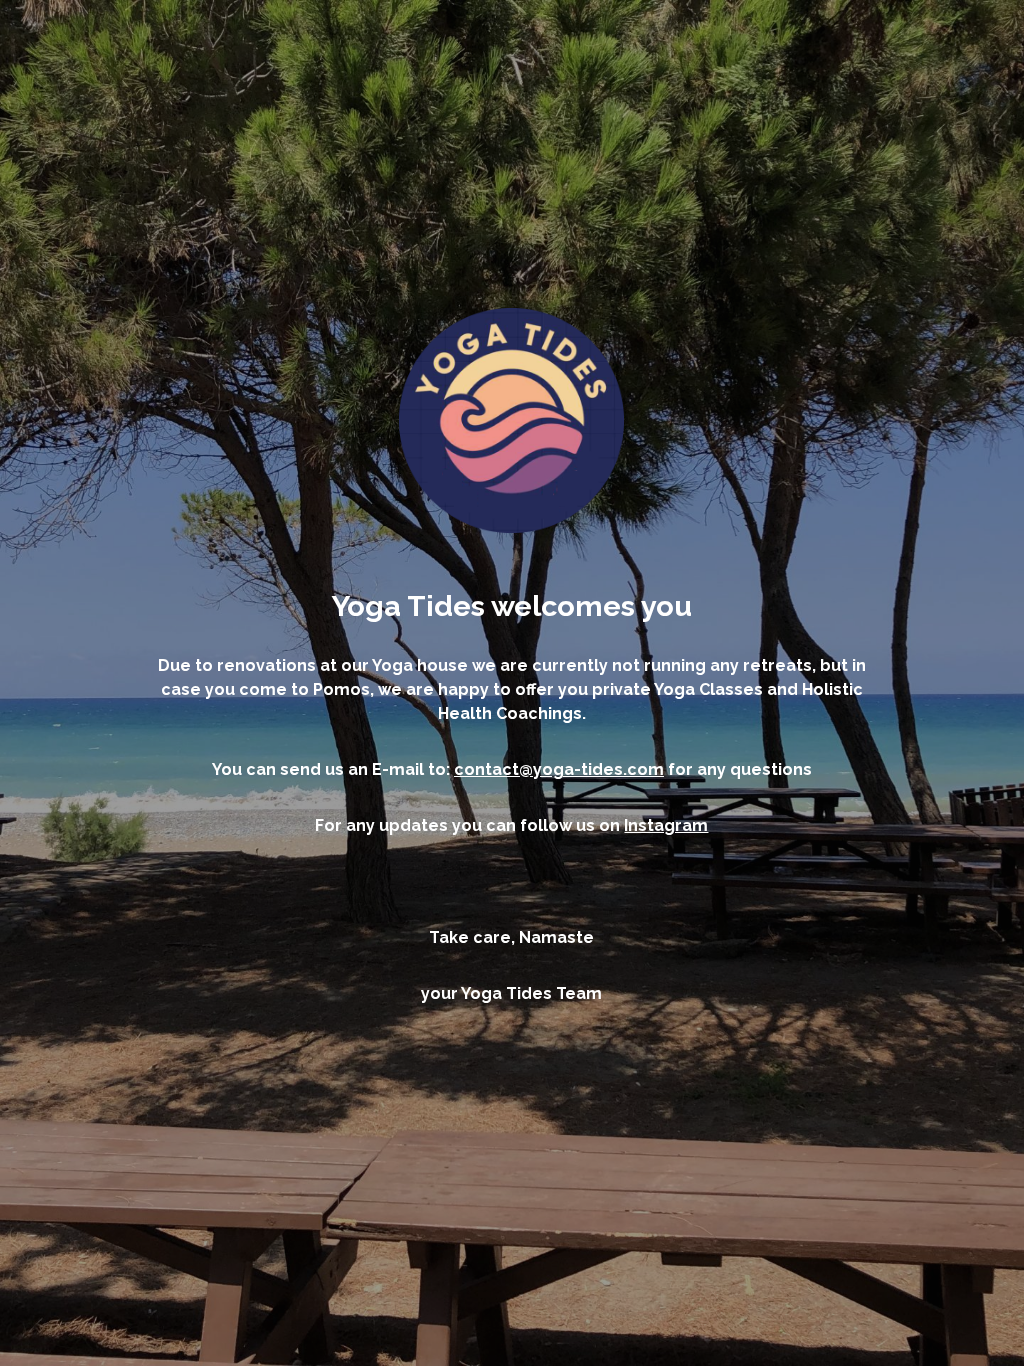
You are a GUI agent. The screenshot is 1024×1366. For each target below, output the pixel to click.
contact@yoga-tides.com (559, 769)
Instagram (666, 825)
